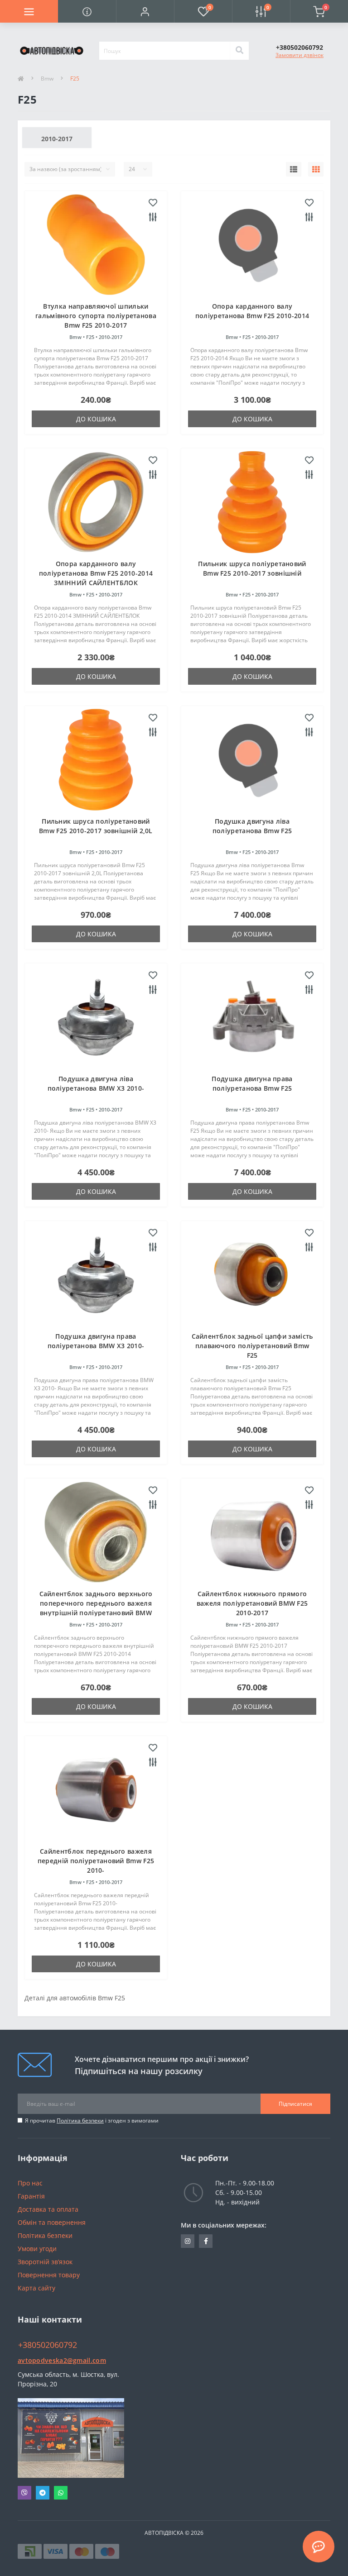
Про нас (30, 2183)
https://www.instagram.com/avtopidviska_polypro (188, 2241)
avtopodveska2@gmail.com (62, 2360)
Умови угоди (37, 2249)
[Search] (239, 51)
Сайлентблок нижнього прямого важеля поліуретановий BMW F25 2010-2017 (252, 1603)
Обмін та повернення (52, 2222)
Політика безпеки (80, 2120)
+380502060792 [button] (48, 2345)
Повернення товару (49, 2275)
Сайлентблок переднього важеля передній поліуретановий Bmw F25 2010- (96, 1861)
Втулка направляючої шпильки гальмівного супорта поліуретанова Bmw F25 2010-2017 (96, 316)
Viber (24, 2493)
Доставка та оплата (48, 2209)
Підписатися (295, 2104)
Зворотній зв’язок (45, 2262)
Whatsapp (61, 2493)
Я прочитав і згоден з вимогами (92, 2120)
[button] (145, 11)
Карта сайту (36, 2288)
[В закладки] (153, 203)
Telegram (43, 2493)
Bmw (47, 79)
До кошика (96, 419)
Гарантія (31, 2196)
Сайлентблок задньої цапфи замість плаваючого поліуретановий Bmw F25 (252, 1346)
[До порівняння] (153, 218)
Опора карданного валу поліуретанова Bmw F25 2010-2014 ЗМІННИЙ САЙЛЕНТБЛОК (96, 573)
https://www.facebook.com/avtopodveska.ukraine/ (206, 2241)
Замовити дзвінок (300, 55)
